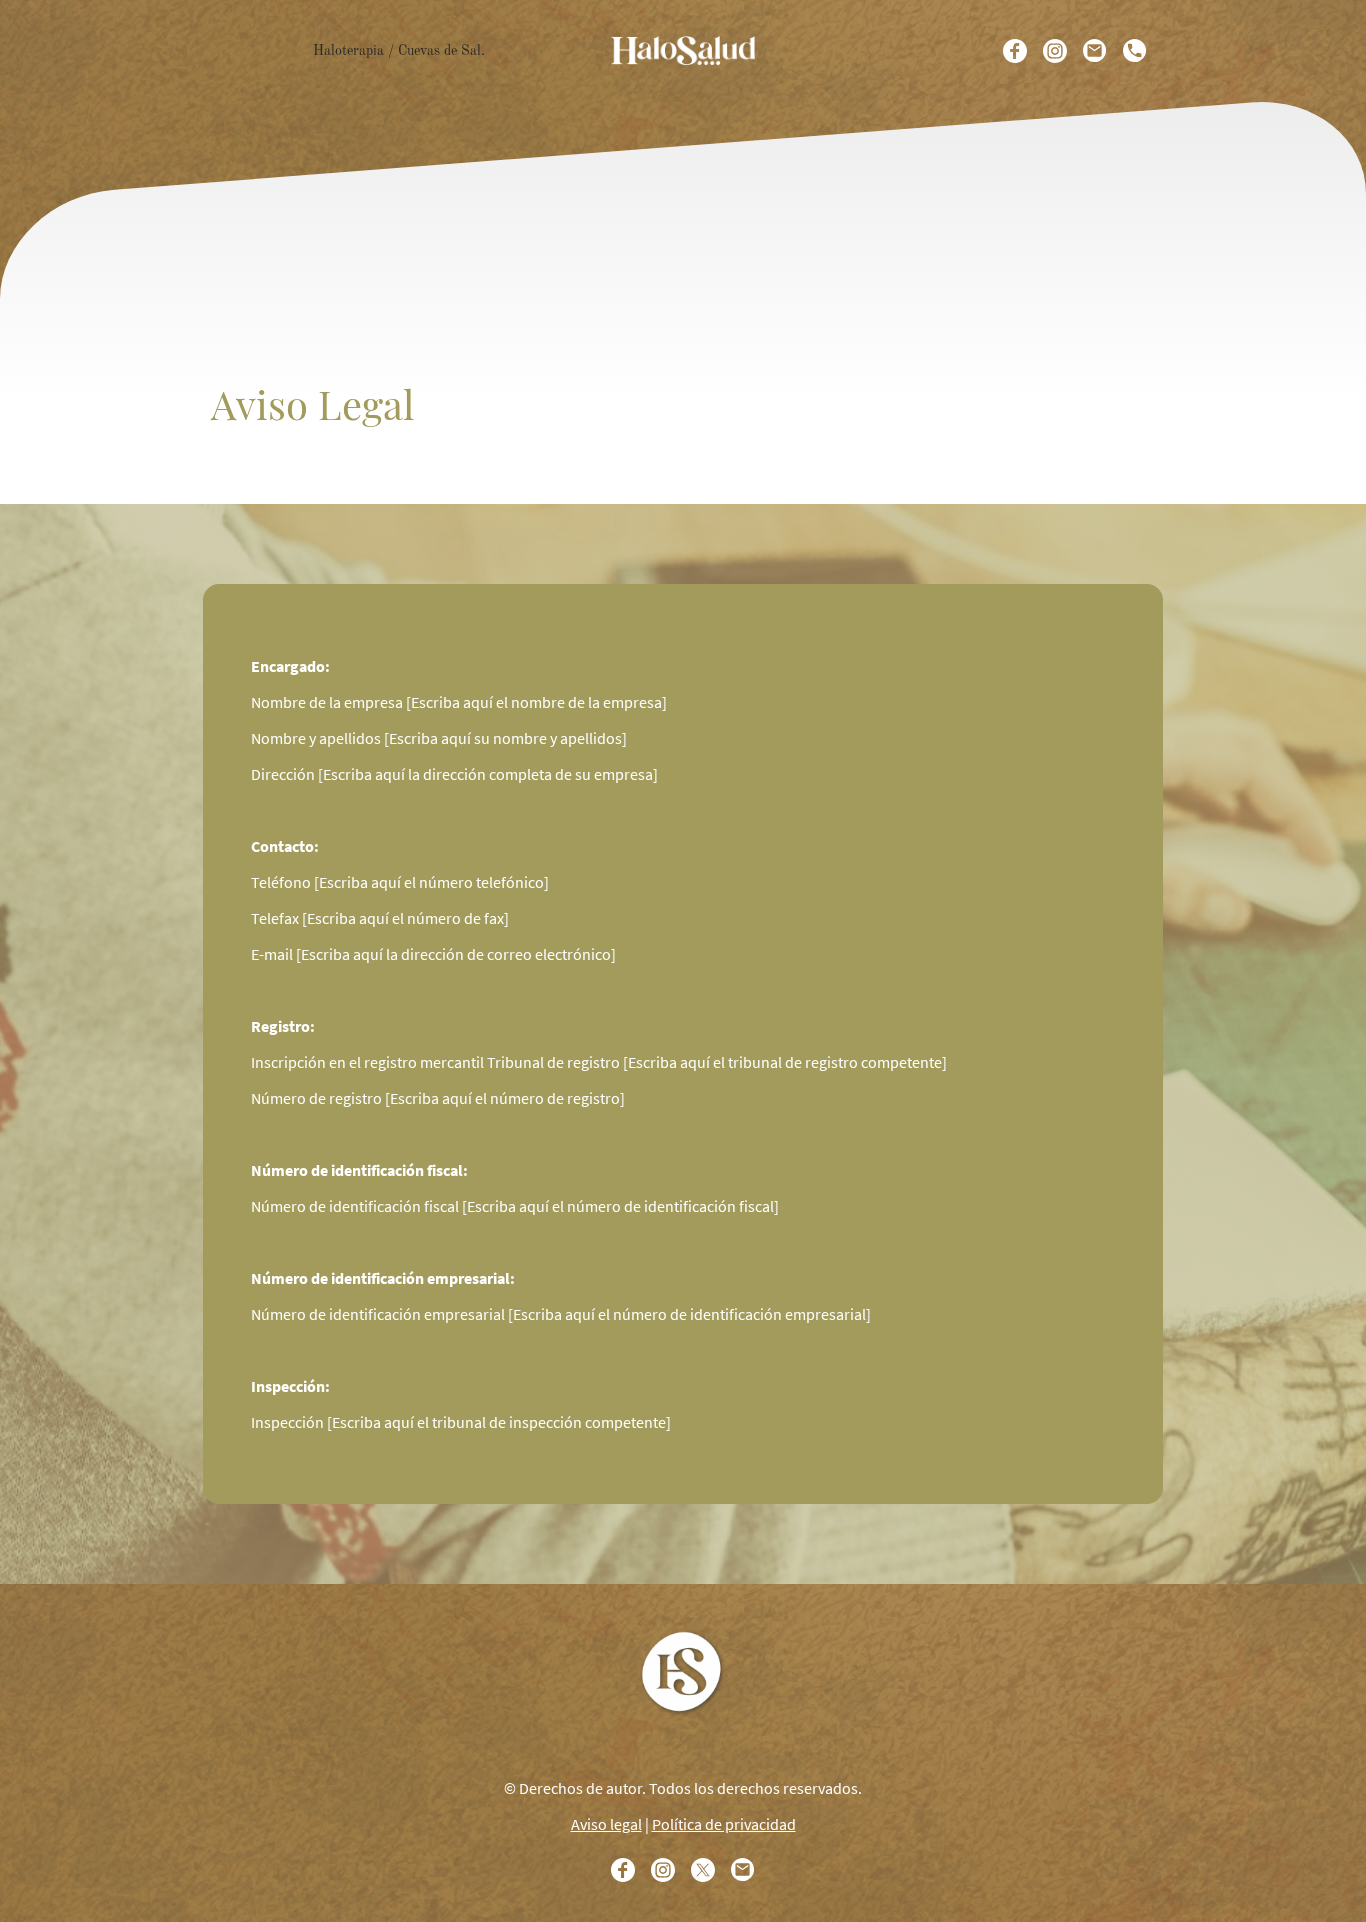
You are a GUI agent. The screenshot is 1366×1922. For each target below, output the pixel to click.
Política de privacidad (724, 1824)
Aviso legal (606, 1824)
